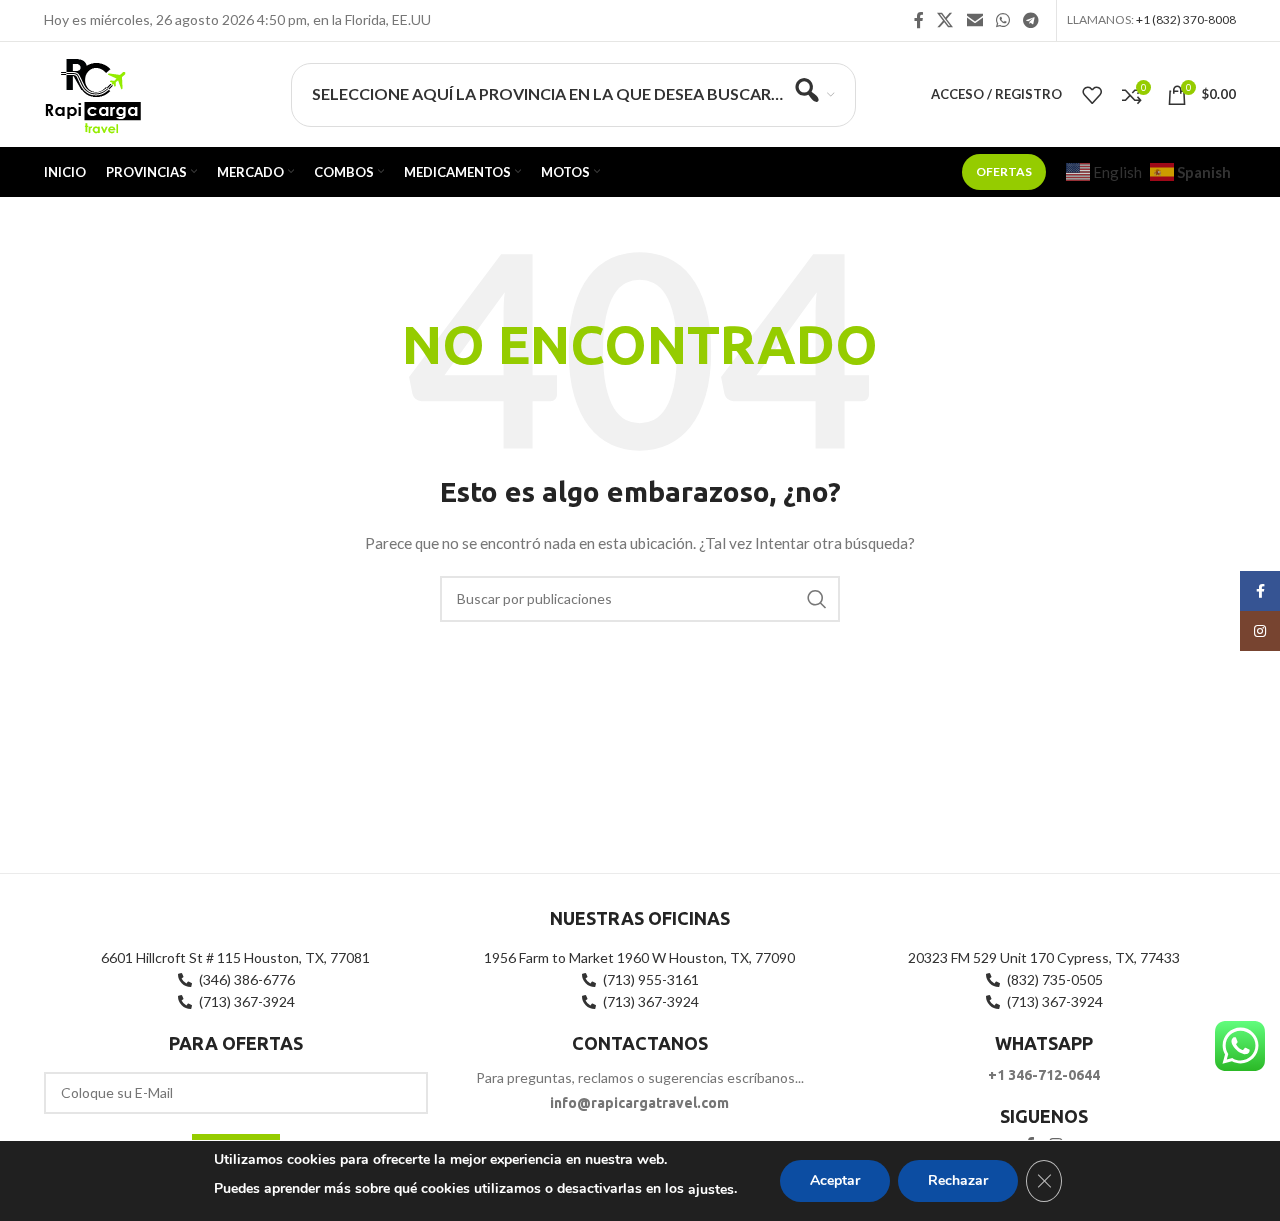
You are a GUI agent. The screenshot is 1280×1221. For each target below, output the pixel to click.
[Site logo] (92, 92)
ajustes (711, 1189)
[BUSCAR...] (817, 599)
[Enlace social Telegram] (1031, 20)
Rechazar (958, 1180)
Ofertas (1004, 171)
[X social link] (945, 20)
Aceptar (835, 1180)
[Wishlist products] (1092, 95)
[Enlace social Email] (974, 20)
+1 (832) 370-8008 (1186, 19)
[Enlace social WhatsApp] (1002, 20)
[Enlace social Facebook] (919, 20)
